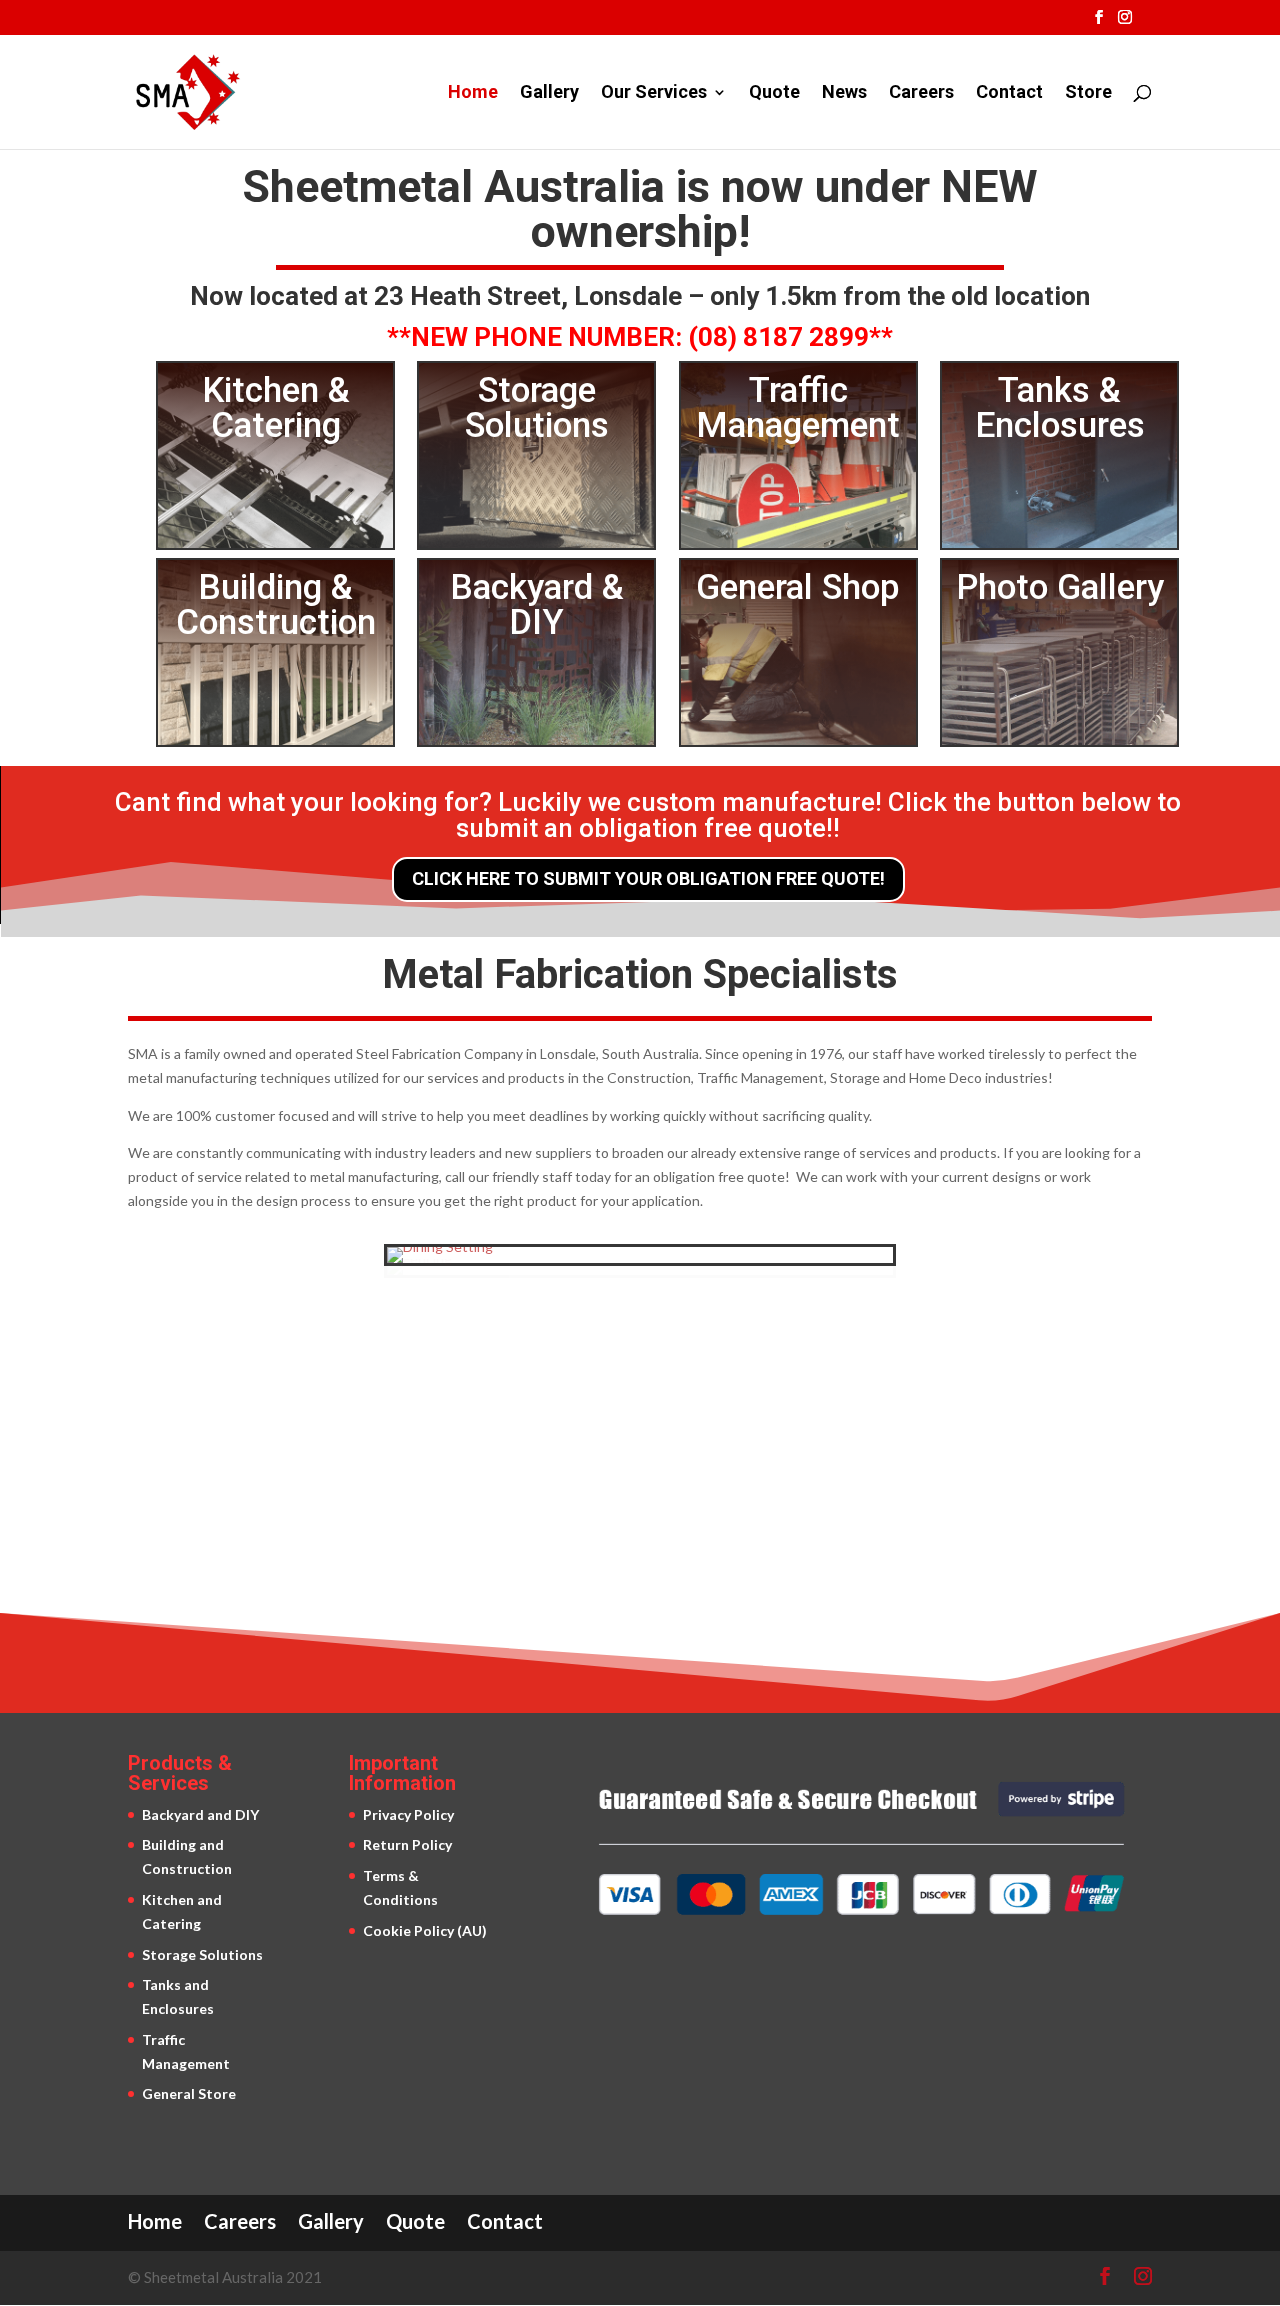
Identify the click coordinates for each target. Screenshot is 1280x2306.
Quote (774, 93)
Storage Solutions (202, 1954)
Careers (921, 93)
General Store (189, 2093)
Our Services (654, 93)
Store (1088, 93)
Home (473, 93)
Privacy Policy (408, 1814)
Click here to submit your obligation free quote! (648, 878)
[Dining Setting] (440, 1246)
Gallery (549, 93)
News (844, 93)
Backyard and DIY (200, 1814)
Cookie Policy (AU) (425, 1930)
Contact (1009, 93)
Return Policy (407, 1844)
